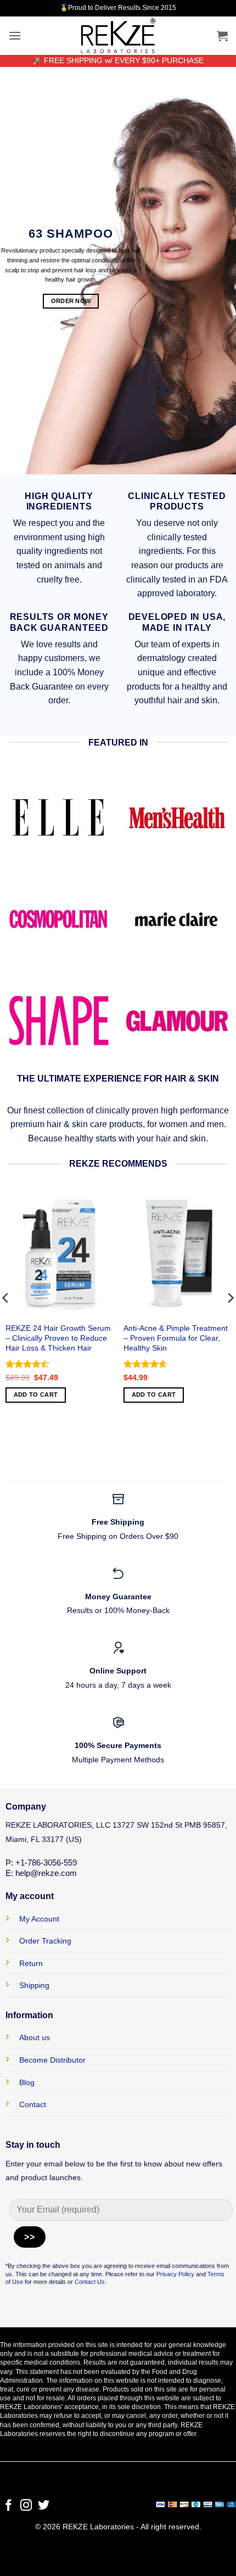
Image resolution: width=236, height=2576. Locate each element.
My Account (39, 1919)
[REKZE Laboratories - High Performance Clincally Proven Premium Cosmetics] (118, 36)
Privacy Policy (175, 2274)
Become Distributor (52, 2060)
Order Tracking (45, 1941)
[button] (15, 35)
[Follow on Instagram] (26, 2506)
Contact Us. (91, 2282)
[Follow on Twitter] (44, 2506)
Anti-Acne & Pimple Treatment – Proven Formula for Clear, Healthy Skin (176, 1338)
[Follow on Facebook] (9, 2506)
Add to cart (36, 1395)
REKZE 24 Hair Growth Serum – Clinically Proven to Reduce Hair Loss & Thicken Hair (58, 1338)
